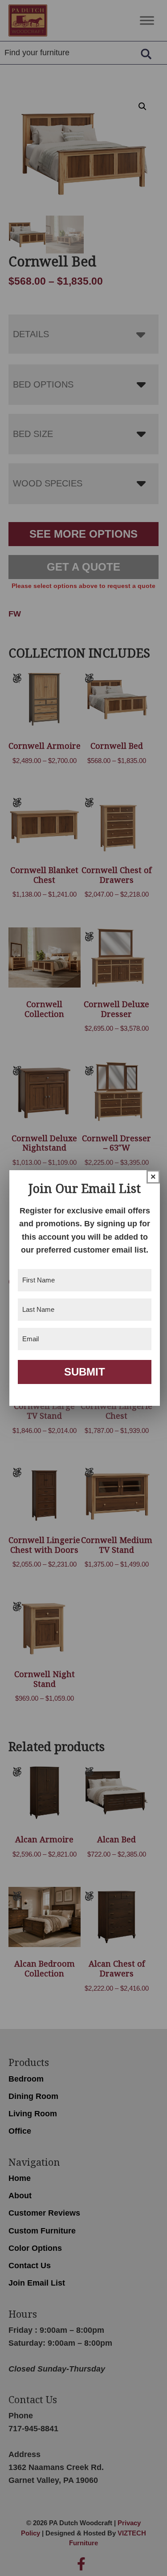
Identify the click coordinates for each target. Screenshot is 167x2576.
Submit (85, 1372)
